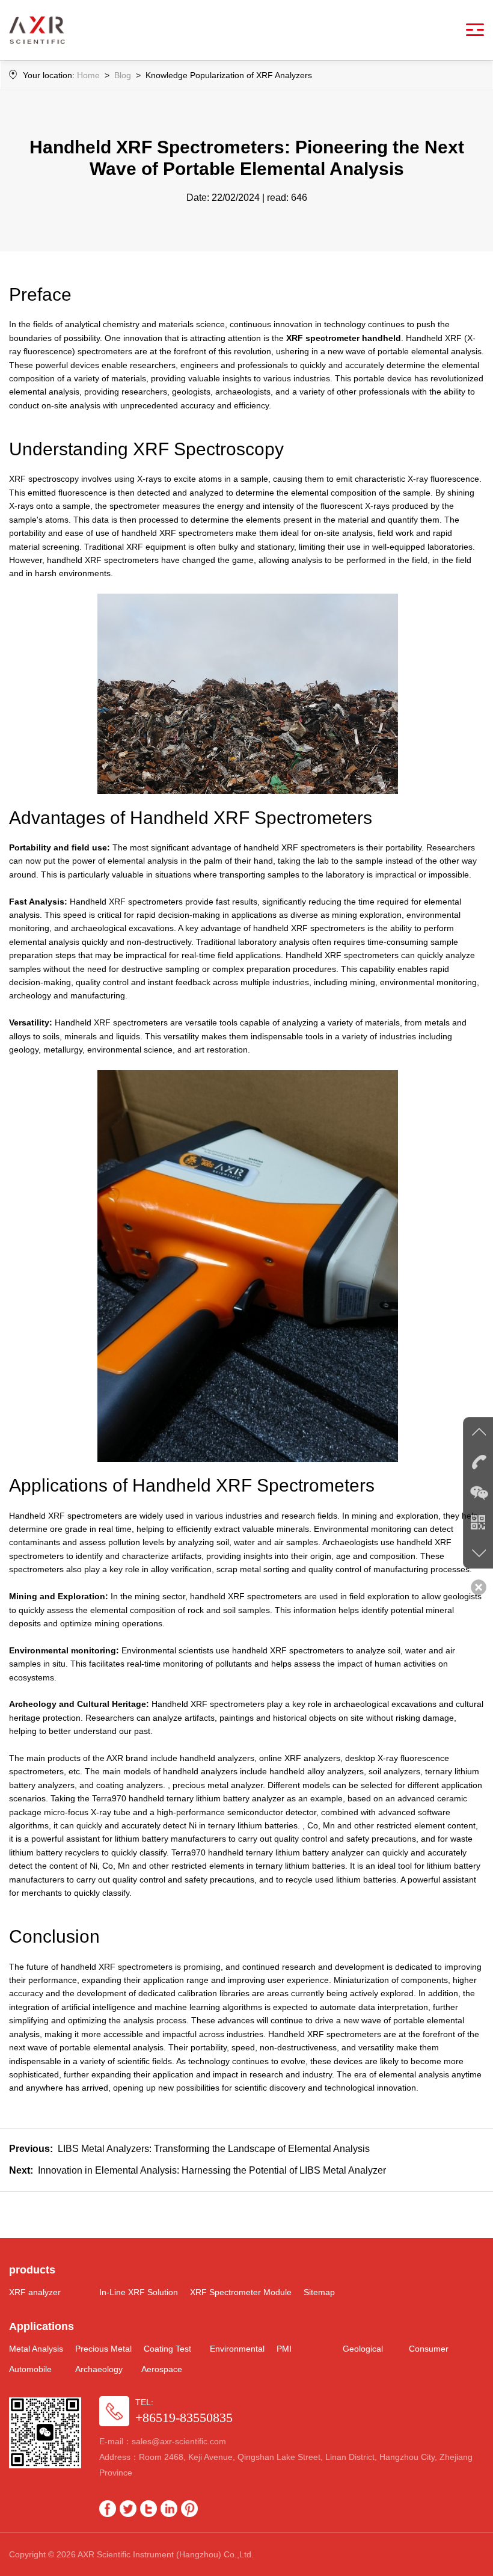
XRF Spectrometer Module (241, 2292)
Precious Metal (103, 2349)
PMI (284, 2349)
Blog (123, 75)
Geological (363, 2349)
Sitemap (319, 2292)
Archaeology (99, 2369)
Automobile (30, 2369)
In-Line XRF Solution (139, 2292)
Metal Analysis (36, 2349)
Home (88, 75)
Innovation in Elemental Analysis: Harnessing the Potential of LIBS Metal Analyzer (198, 2170)
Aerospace (162, 2369)
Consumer (429, 2349)
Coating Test (167, 2349)
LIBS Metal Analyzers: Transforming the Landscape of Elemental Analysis (189, 2149)
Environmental (237, 2349)
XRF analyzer (35, 2292)
